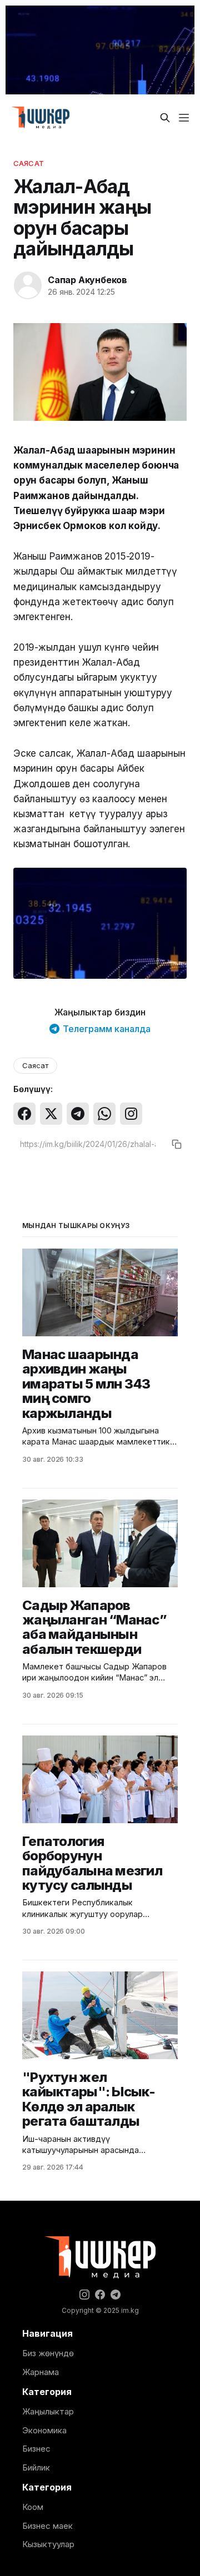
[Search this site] (165, 118)
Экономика (44, 2430)
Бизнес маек (47, 2526)
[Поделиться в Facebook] (24, 1114)
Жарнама (41, 2372)
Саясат (29, 163)
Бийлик (36, 2467)
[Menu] (184, 118)
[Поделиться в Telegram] (78, 1114)
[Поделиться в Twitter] (51, 1114)
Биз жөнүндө (48, 2353)
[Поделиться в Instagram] (131, 1114)
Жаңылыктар (48, 2411)
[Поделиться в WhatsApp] (104, 1114)
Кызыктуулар (48, 2544)
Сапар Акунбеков (87, 280)
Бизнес (36, 2449)
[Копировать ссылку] (177, 1144)
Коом (33, 2507)
